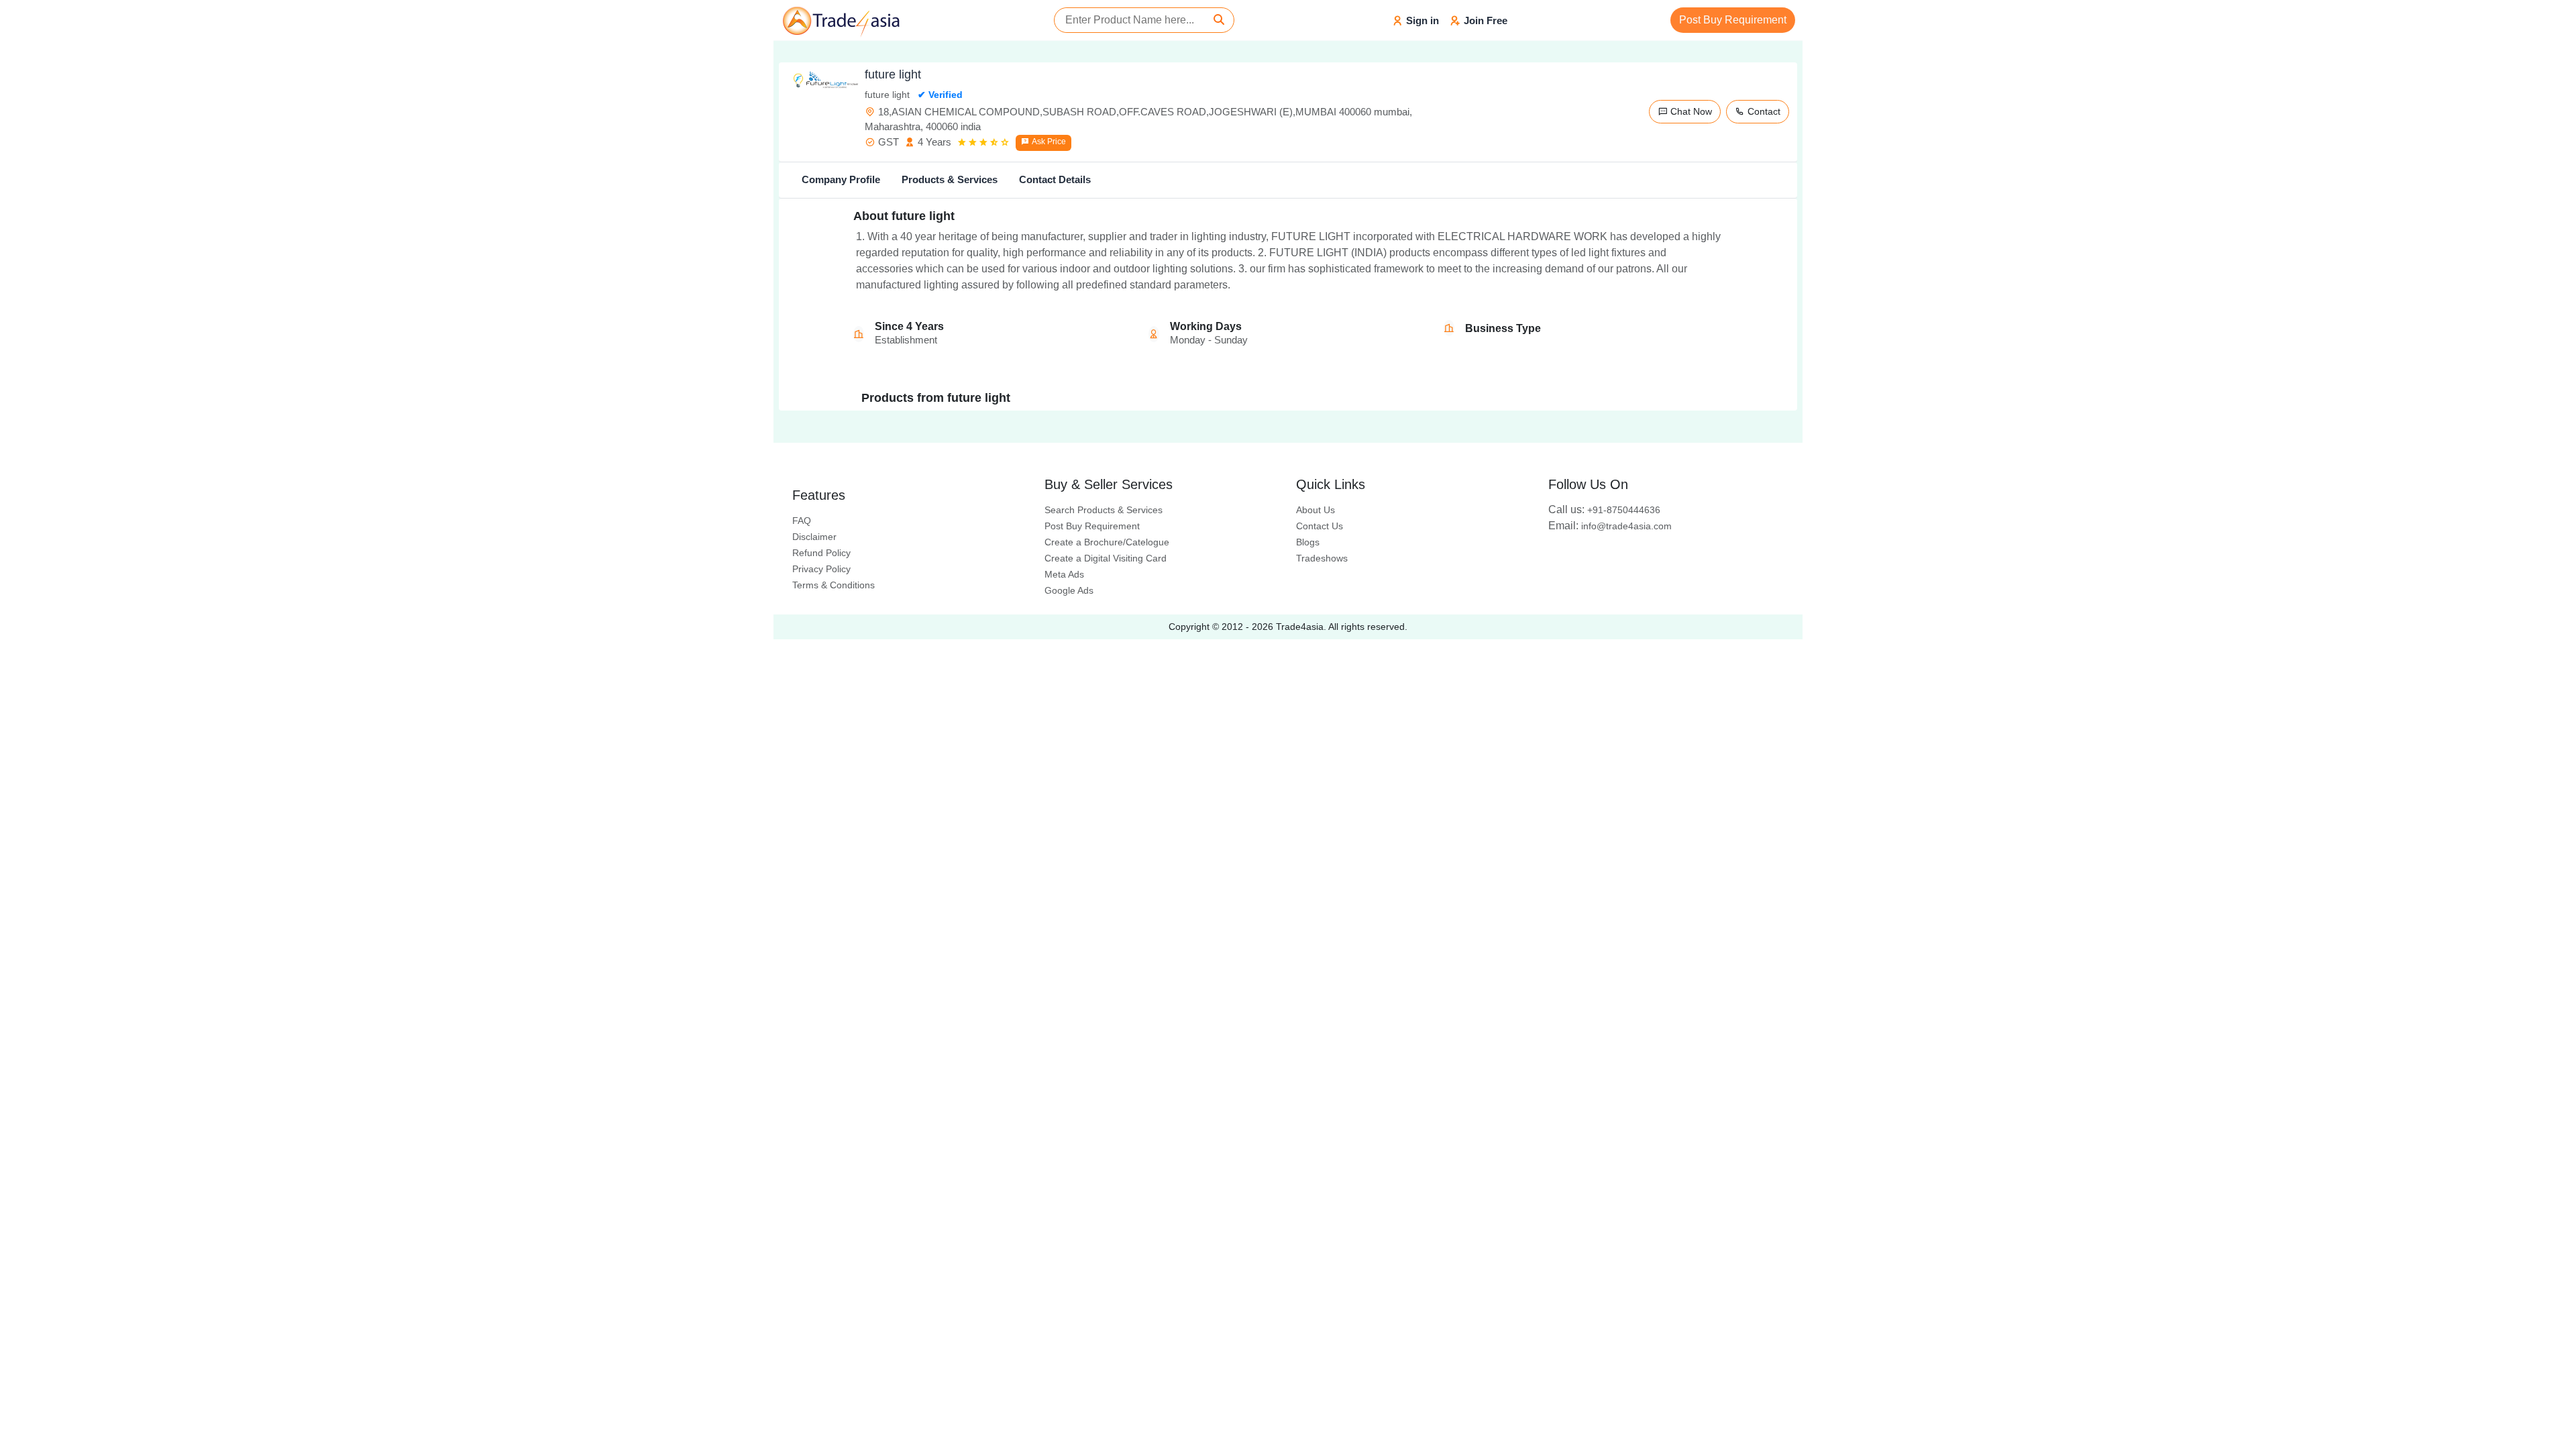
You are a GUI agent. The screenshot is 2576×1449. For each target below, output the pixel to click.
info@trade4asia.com (1610, 526)
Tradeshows (1322, 558)
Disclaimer (814, 537)
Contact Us (1320, 526)
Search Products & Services (1104, 510)
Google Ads (1069, 590)
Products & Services (950, 179)
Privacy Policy (821, 569)
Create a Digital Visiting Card (1106, 558)
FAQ (802, 521)
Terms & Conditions (834, 585)
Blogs (1308, 542)
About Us (1316, 510)
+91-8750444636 (1604, 510)
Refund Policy (821, 553)
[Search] (1219, 20)
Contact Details (1055, 179)
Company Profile (841, 179)
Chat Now (1690, 111)
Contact (1763, 111)
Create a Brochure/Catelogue (1107, 542)
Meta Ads (1064, 574)
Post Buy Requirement (1733, 20)
